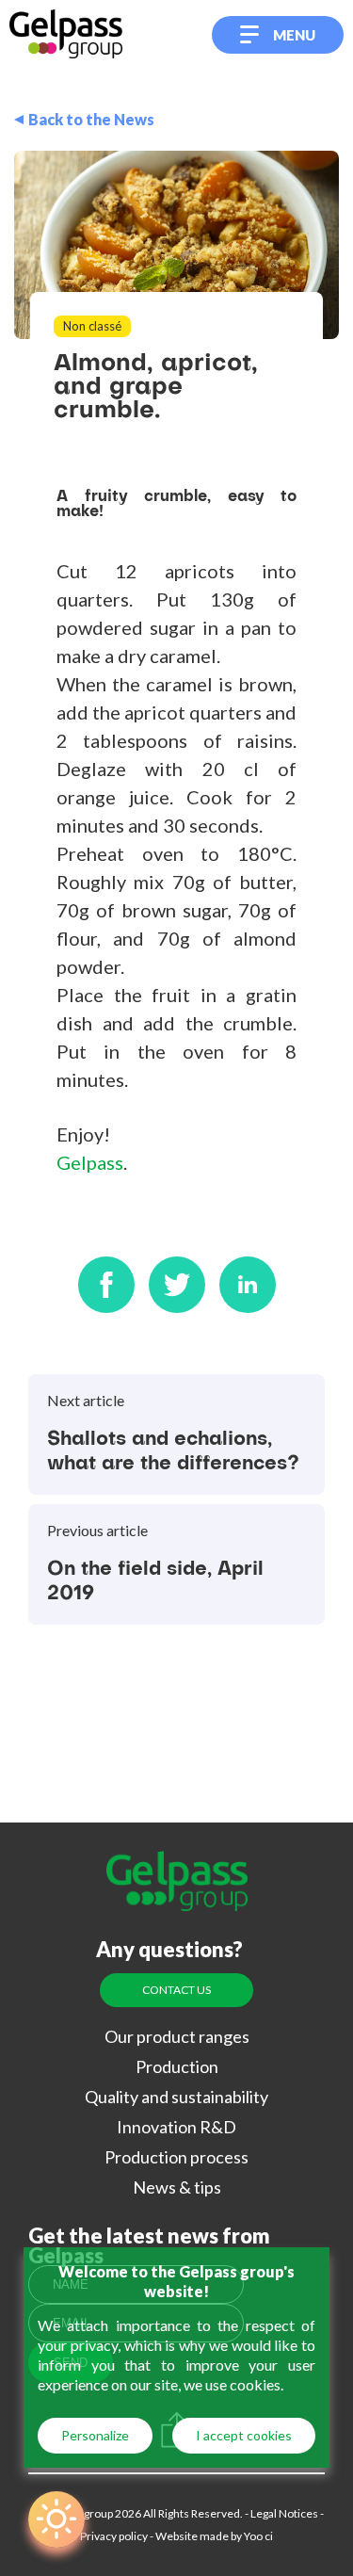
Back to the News (91, 120)
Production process (176, 2157)
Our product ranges (177, 2036)
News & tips (177, 2187)
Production (177, 2066)
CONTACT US (176, 1990)
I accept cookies (244, 2435)
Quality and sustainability (176, 2097)
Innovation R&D (176, 2127)
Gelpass (90, 1162)
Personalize (95, 2435)
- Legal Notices (281, 2513)
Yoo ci (257, 2536)
